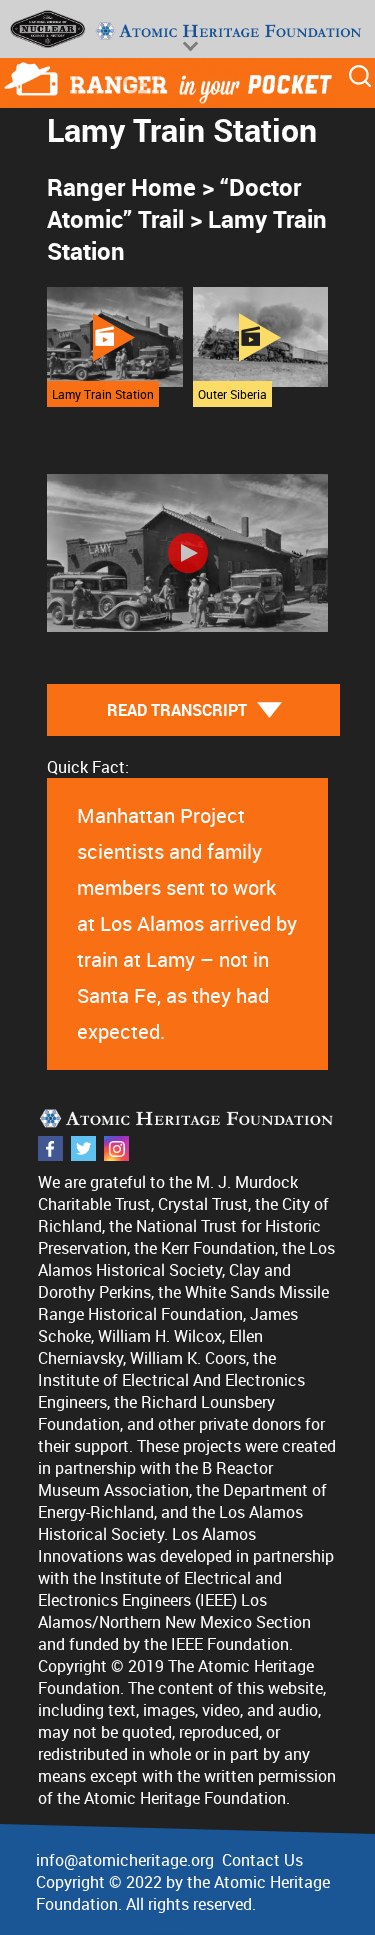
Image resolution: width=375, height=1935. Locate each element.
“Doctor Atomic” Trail (174, 203)
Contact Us (262, 1860)
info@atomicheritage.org (125, 1860)
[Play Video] (188, 553)
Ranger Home (121, 187)
